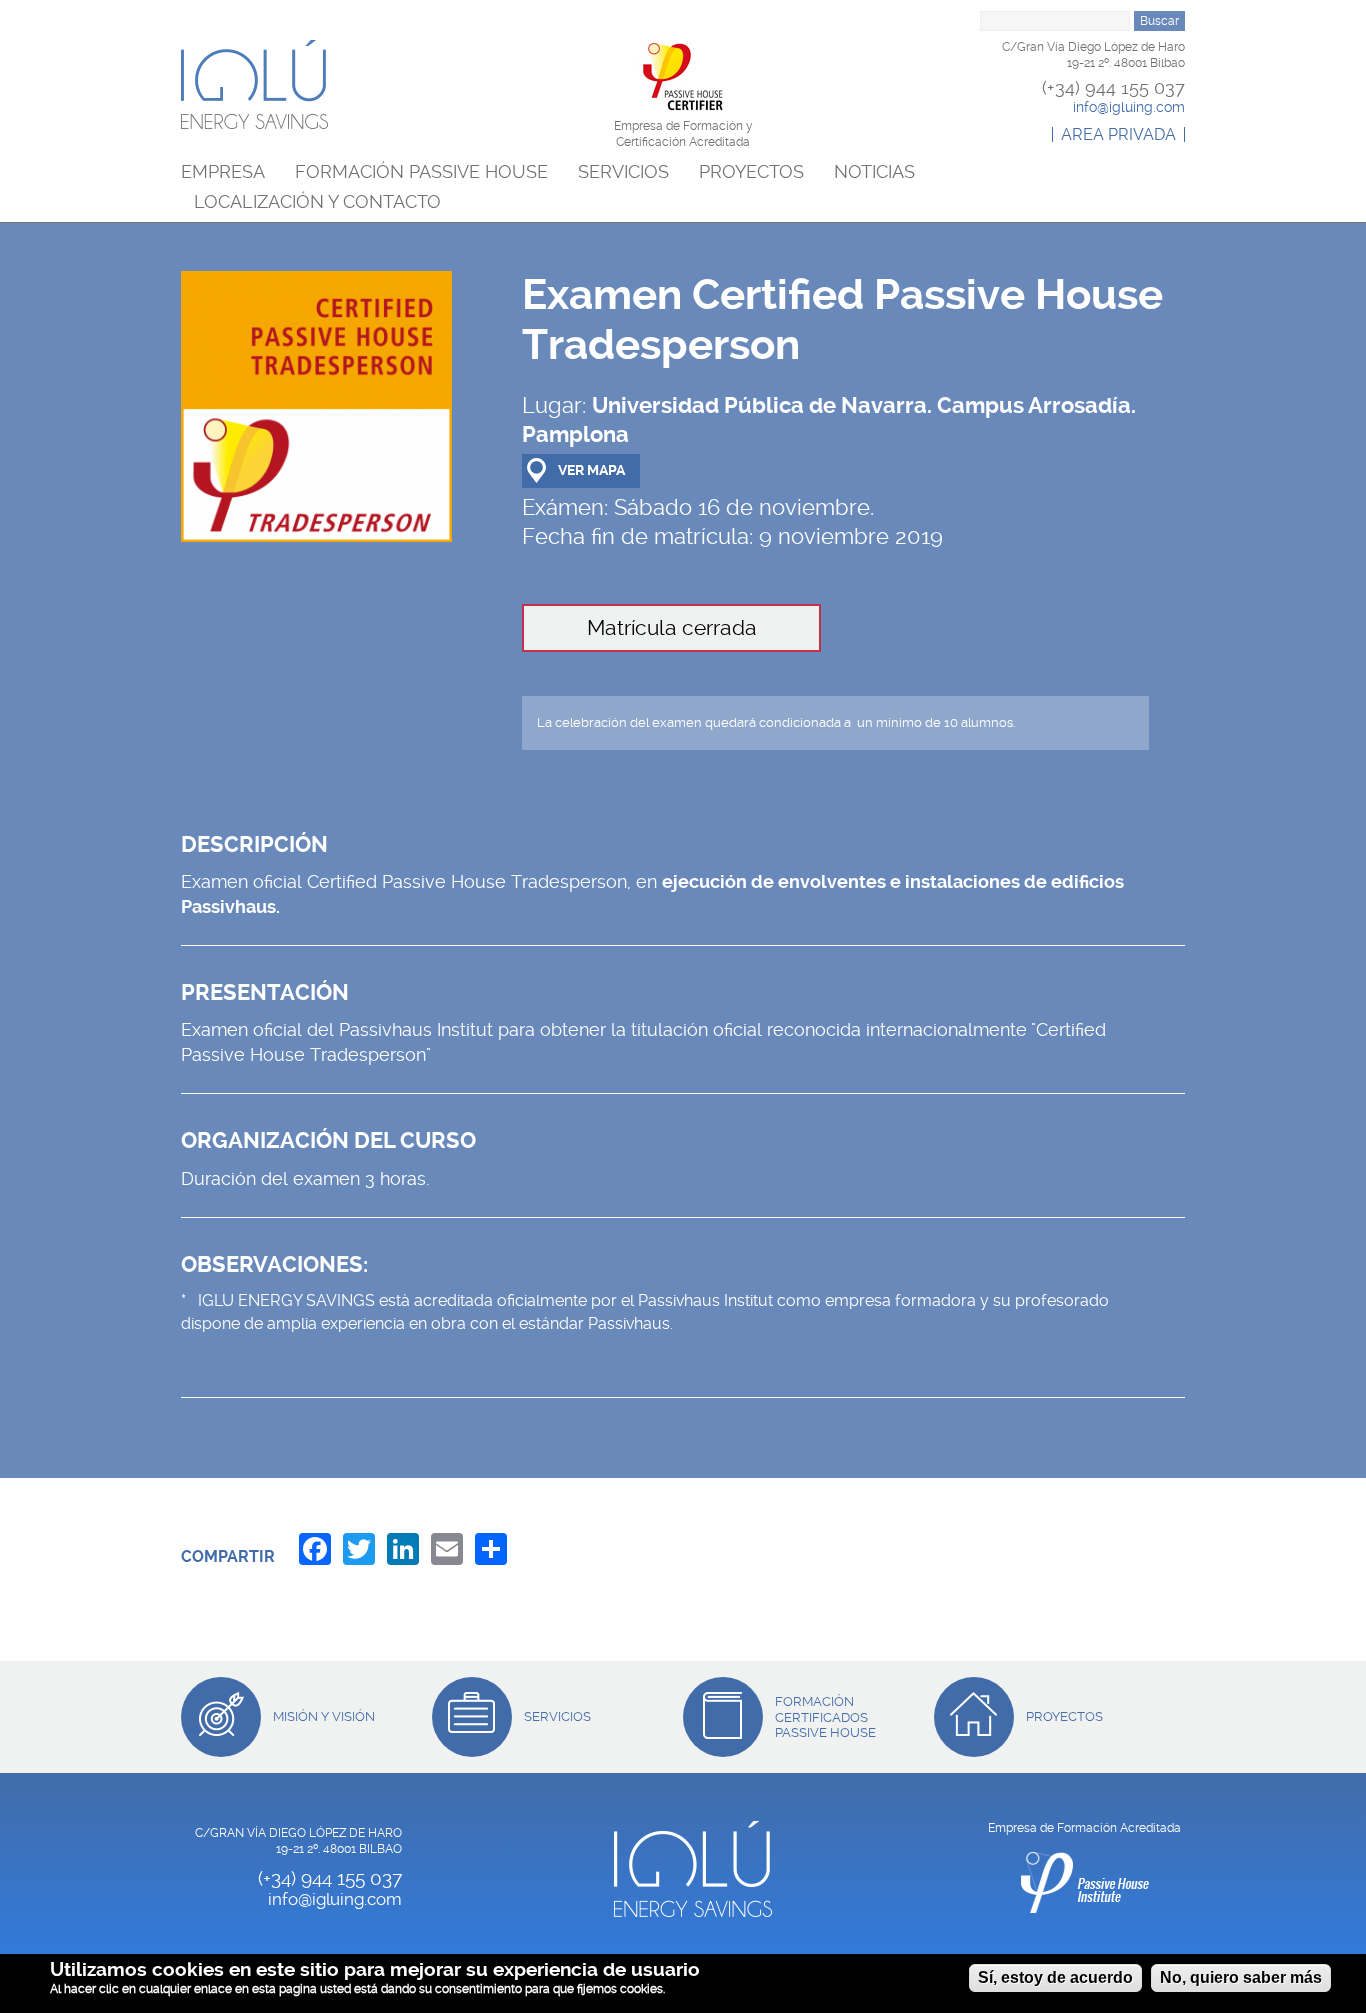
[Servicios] (472, 1717)
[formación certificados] (723, 1717)
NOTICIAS (874, 172)
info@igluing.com (1129, 107)
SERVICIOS (623, 172)
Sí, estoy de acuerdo (1055, 1977)
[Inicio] (254, 84)
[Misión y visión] (221, 1717)
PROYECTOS (751, 172)
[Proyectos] (974, 1717)
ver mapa (591, 470)
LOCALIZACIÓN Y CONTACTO (317, 202)
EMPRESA (223, 172)
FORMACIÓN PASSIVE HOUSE (421, 172)
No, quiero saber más (1241, 1977)
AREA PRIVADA (1118, 135)
